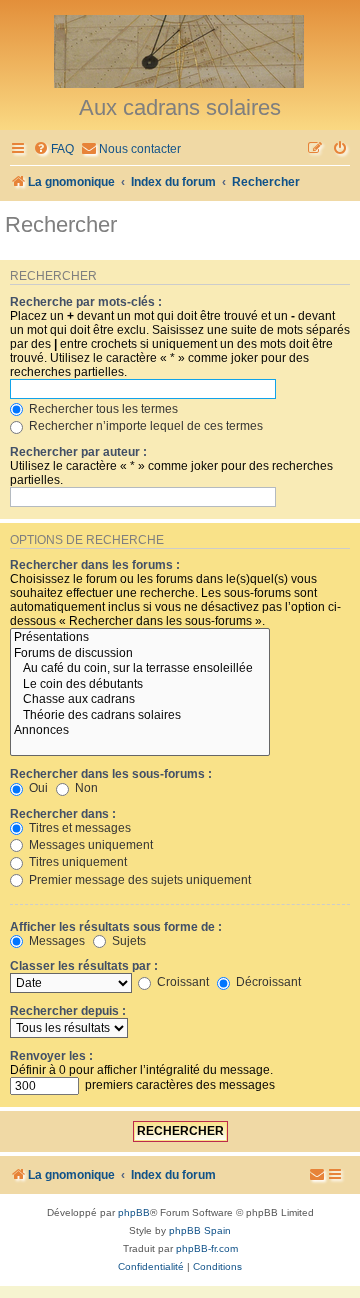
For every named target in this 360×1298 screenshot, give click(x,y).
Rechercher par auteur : (78, 452)
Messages (55, 941)
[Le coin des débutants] (140, 685)
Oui (37, 788)
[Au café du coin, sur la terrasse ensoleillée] (140, 669)
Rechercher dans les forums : (95, 565)
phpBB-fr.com (207, 1248)
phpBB (134, 1212)
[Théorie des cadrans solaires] (140, 716)
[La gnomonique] (180, 50)
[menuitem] (53, 149)
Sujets (127, 941)
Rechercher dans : (63, 814)
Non (85, 788)
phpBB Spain (200, 1230)
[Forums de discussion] (140, 654)
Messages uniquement (89, 845)
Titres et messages (78, 828)
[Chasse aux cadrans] (140, 700)
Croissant (181, 982)
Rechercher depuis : (68, 1011)
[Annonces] (140, 731)
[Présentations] (140, 638)
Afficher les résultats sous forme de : (116, 927)
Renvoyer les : (51, 1056)
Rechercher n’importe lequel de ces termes (144, 426)
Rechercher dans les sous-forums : (111, 774)
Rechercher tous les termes (102, 409)
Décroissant (267, 982)
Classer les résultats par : (84, 966)
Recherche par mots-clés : (86, 302)
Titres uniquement (76, 862)
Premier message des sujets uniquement (138, 880)
